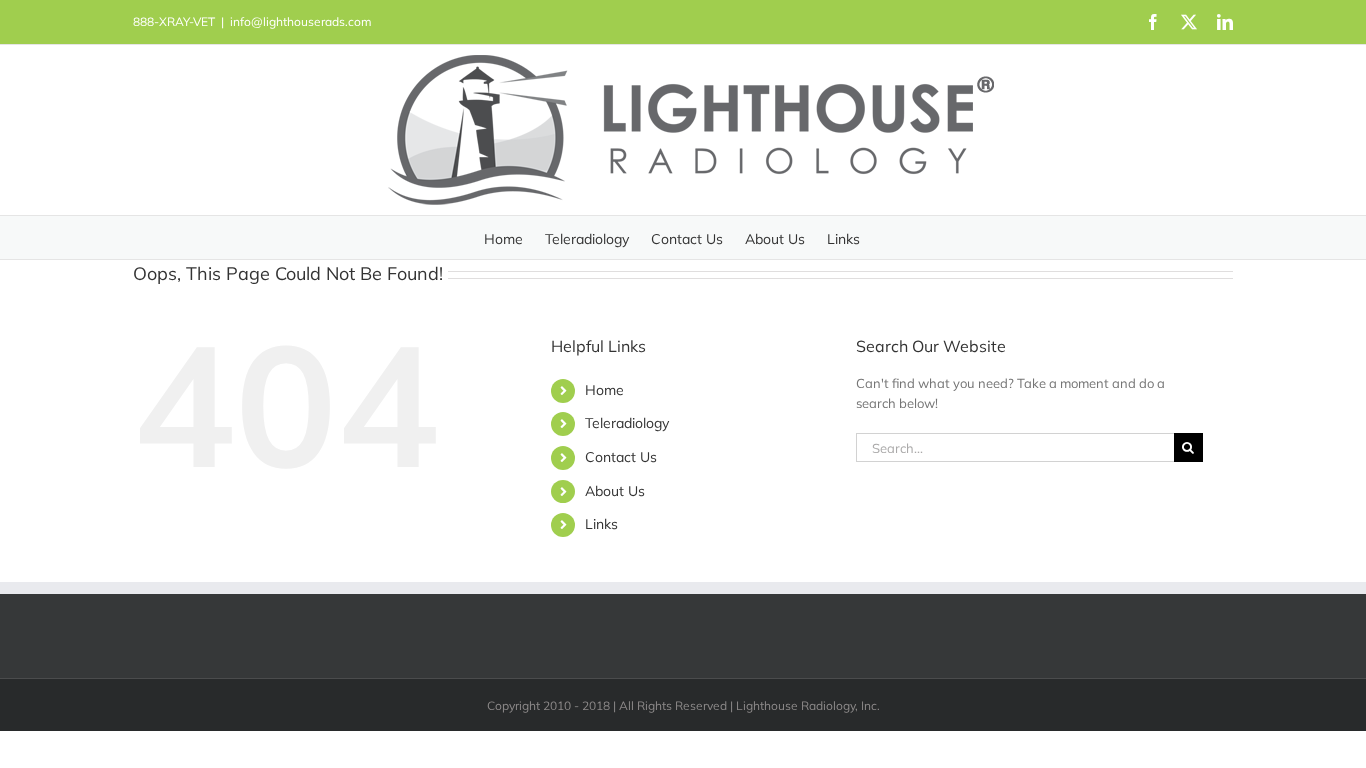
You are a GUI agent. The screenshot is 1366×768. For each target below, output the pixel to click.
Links (601, 524)
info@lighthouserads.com (301, 21)
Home (604, 390)
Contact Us (621, 457)
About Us (615, 491)
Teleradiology (627, 423)
